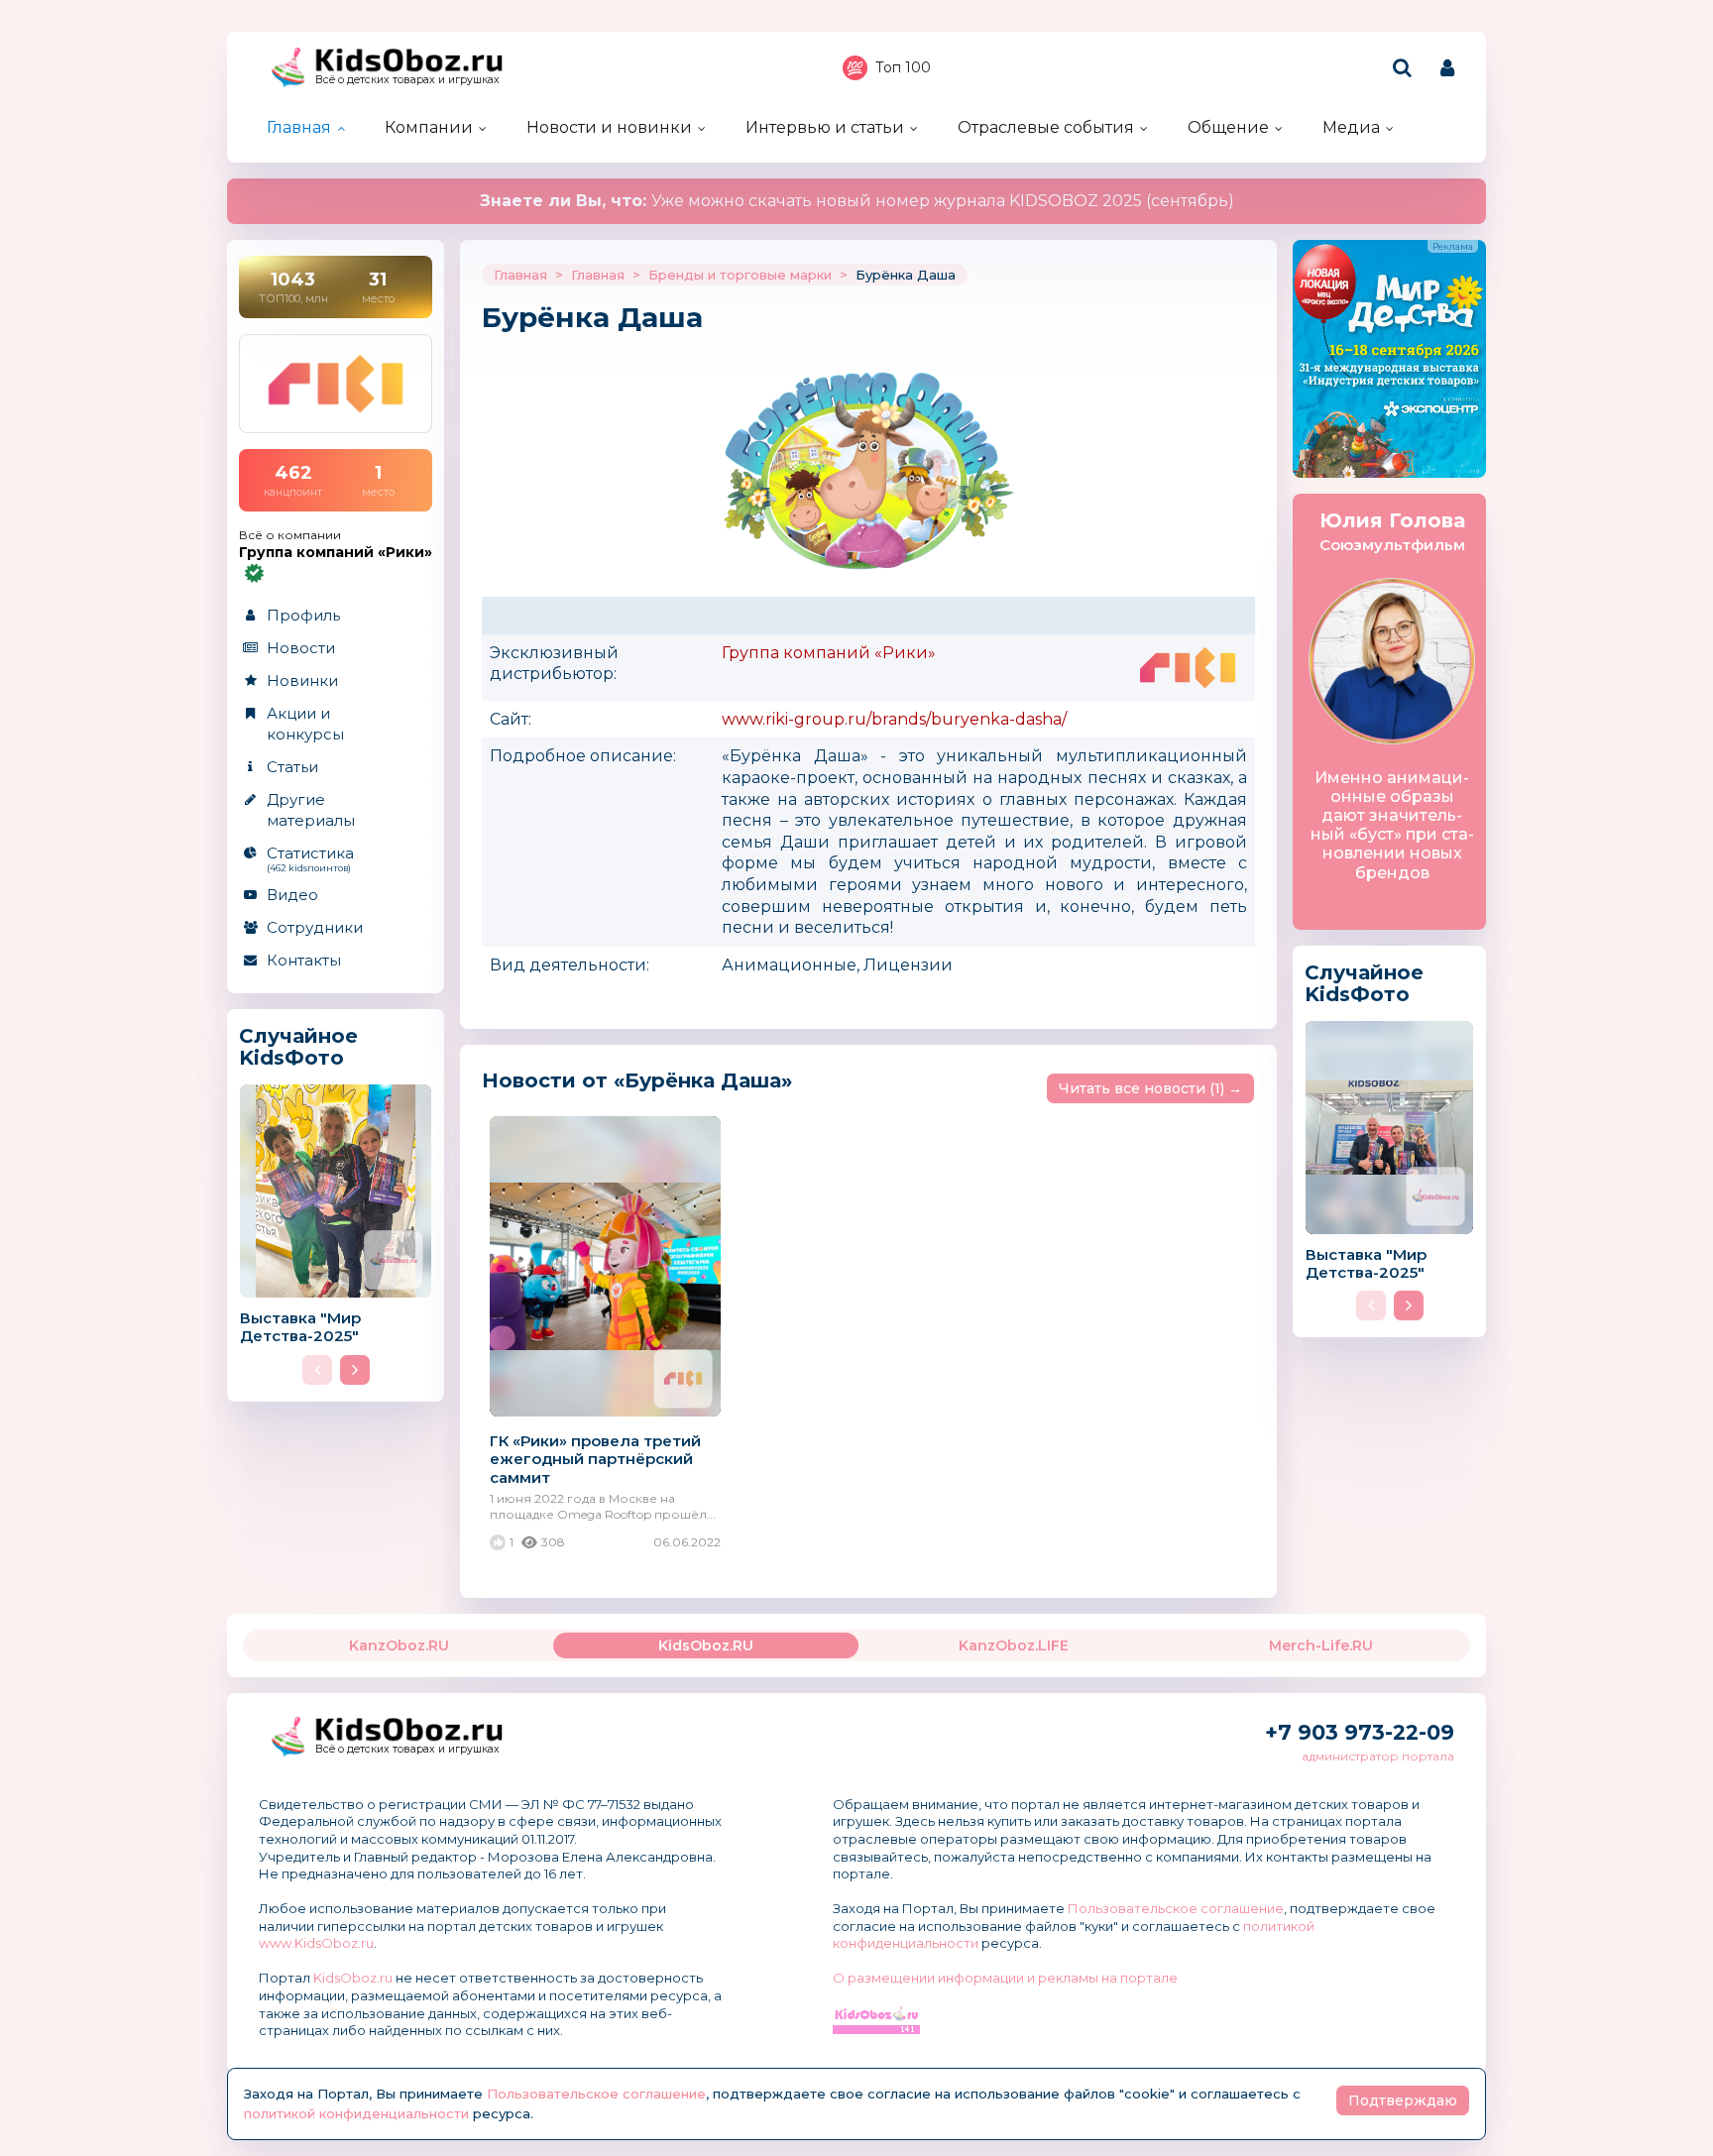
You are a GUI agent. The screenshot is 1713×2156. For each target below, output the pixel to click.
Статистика (310, 858)
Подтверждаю (1403, 2100)
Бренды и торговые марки (740, 275)
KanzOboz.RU (399, 1645)
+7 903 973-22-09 (1360, 1732)
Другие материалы (311, 810)
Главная (299, 127)
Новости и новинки (609, 127)
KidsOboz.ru (353, 1978)
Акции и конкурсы (305, 724)
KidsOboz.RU (706, 1645)
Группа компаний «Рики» (829, 653)
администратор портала (1378, 1756)
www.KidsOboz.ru (316, 1943)
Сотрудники (315, 927)
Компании (429, 127)
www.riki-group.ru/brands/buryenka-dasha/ (894, 719)
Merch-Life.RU (1321, 1645)
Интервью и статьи (825, 127)
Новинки (302, 681)
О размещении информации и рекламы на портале (1005, 1978)
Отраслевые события (1046, 127)
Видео (292, 895)
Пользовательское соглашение (1176, 1908)
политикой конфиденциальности (356, 2113)
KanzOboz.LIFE (1014, 1645)
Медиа (1351, 127)
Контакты (304, 960)
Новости (301, 648)
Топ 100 (903, 67)
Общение (1228, 127)
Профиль (303, 615)
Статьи (292, 767)
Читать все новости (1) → (1150, 1088)
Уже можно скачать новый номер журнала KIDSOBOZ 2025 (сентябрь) (857, 201)
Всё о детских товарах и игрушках (407, 80)
